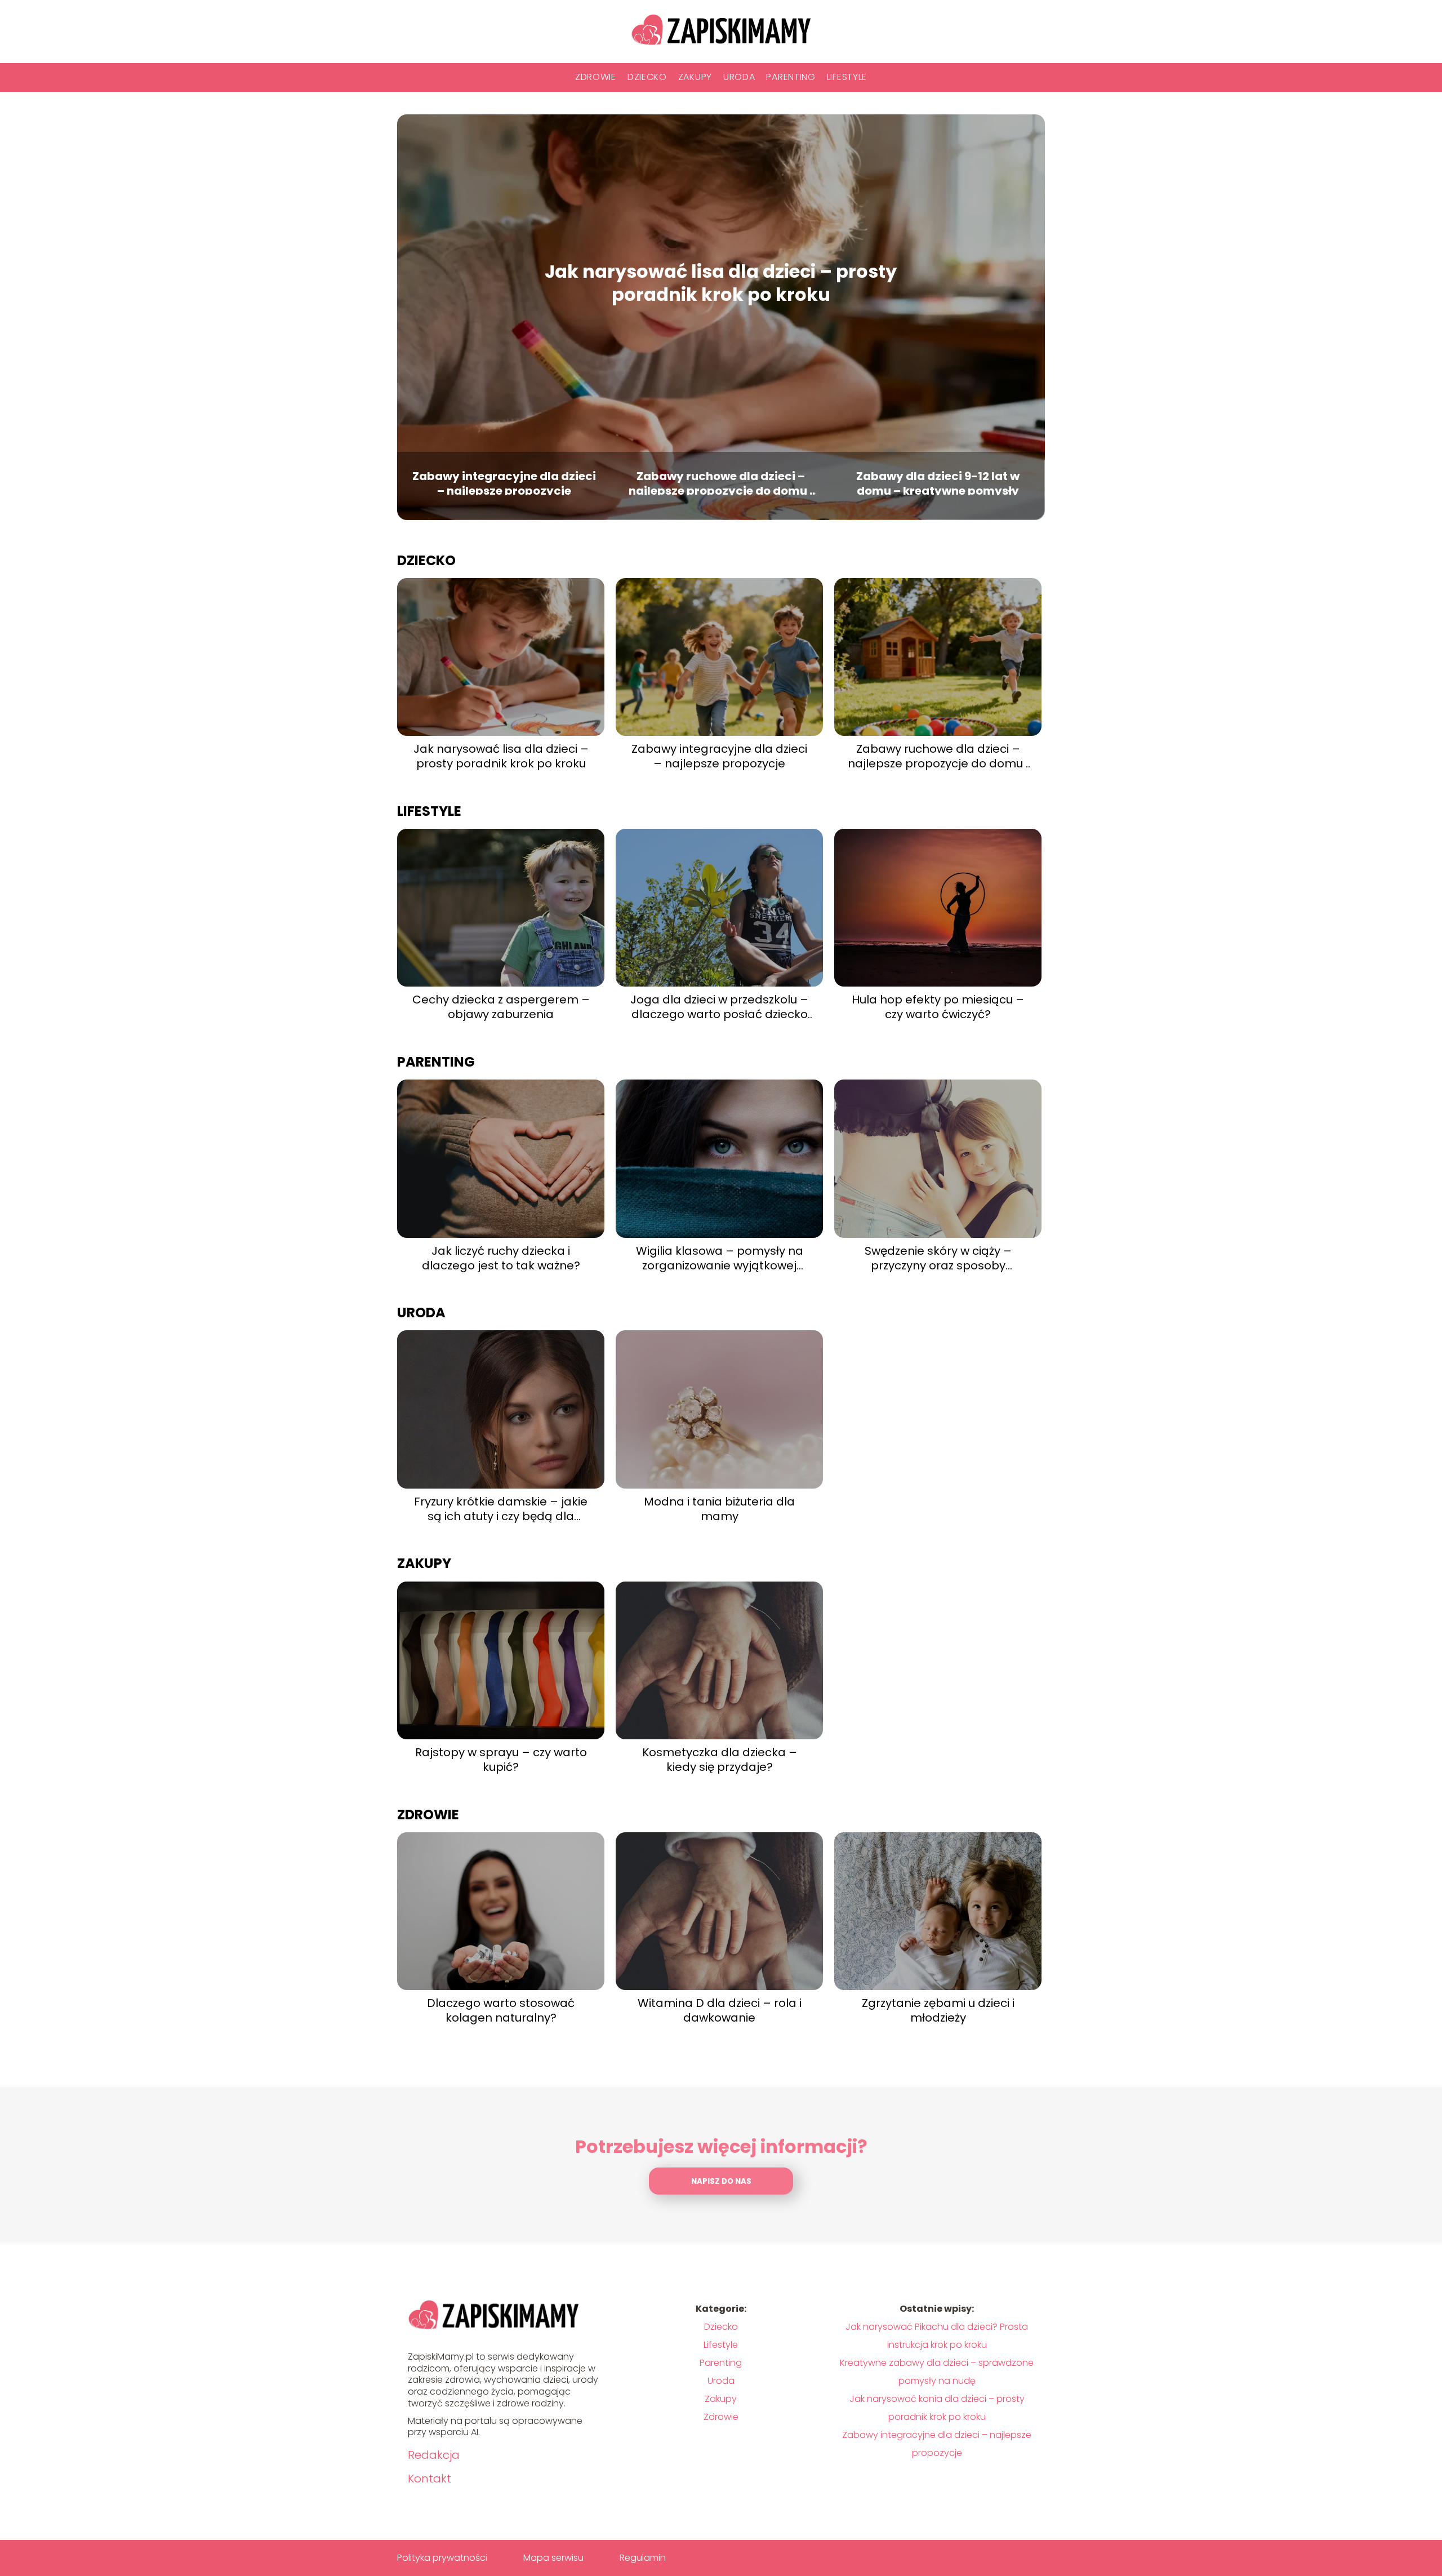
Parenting (791, 77)
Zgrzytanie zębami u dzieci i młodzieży (938, 2010)
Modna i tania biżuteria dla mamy (719, 1509)
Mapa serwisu (553, 2558)
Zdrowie (596, 77)
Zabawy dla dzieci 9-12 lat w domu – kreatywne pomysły (938, 482)
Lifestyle (847, 77)
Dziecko (647, 77)
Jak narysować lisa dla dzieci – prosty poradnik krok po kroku (721, 283)
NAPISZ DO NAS (721, 2181)
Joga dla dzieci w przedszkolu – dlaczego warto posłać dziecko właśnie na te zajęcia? (719, 1007)
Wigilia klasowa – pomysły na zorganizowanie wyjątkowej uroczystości (720, 1258)
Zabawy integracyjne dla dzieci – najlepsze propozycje (504, 482)
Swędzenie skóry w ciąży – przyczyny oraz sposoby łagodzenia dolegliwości (938, 1258)
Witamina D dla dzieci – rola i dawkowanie (720, 2010)
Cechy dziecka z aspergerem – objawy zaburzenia (501, 1007)
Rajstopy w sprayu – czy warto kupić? (501, 1760)
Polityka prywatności (442, 2558)
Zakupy (695, 77)
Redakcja (434, 2455)
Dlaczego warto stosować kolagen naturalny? (501, 2010)
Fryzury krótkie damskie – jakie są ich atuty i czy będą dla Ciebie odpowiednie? (501, 1509)
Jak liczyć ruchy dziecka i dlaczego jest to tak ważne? (501, 1258)
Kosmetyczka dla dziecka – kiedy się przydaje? (720, 1760)
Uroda (739, 77)
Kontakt (430, 2479)
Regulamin (643, 2558)
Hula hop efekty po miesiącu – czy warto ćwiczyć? (938, 1007)
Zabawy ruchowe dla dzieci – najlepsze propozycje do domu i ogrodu (721, 482)
